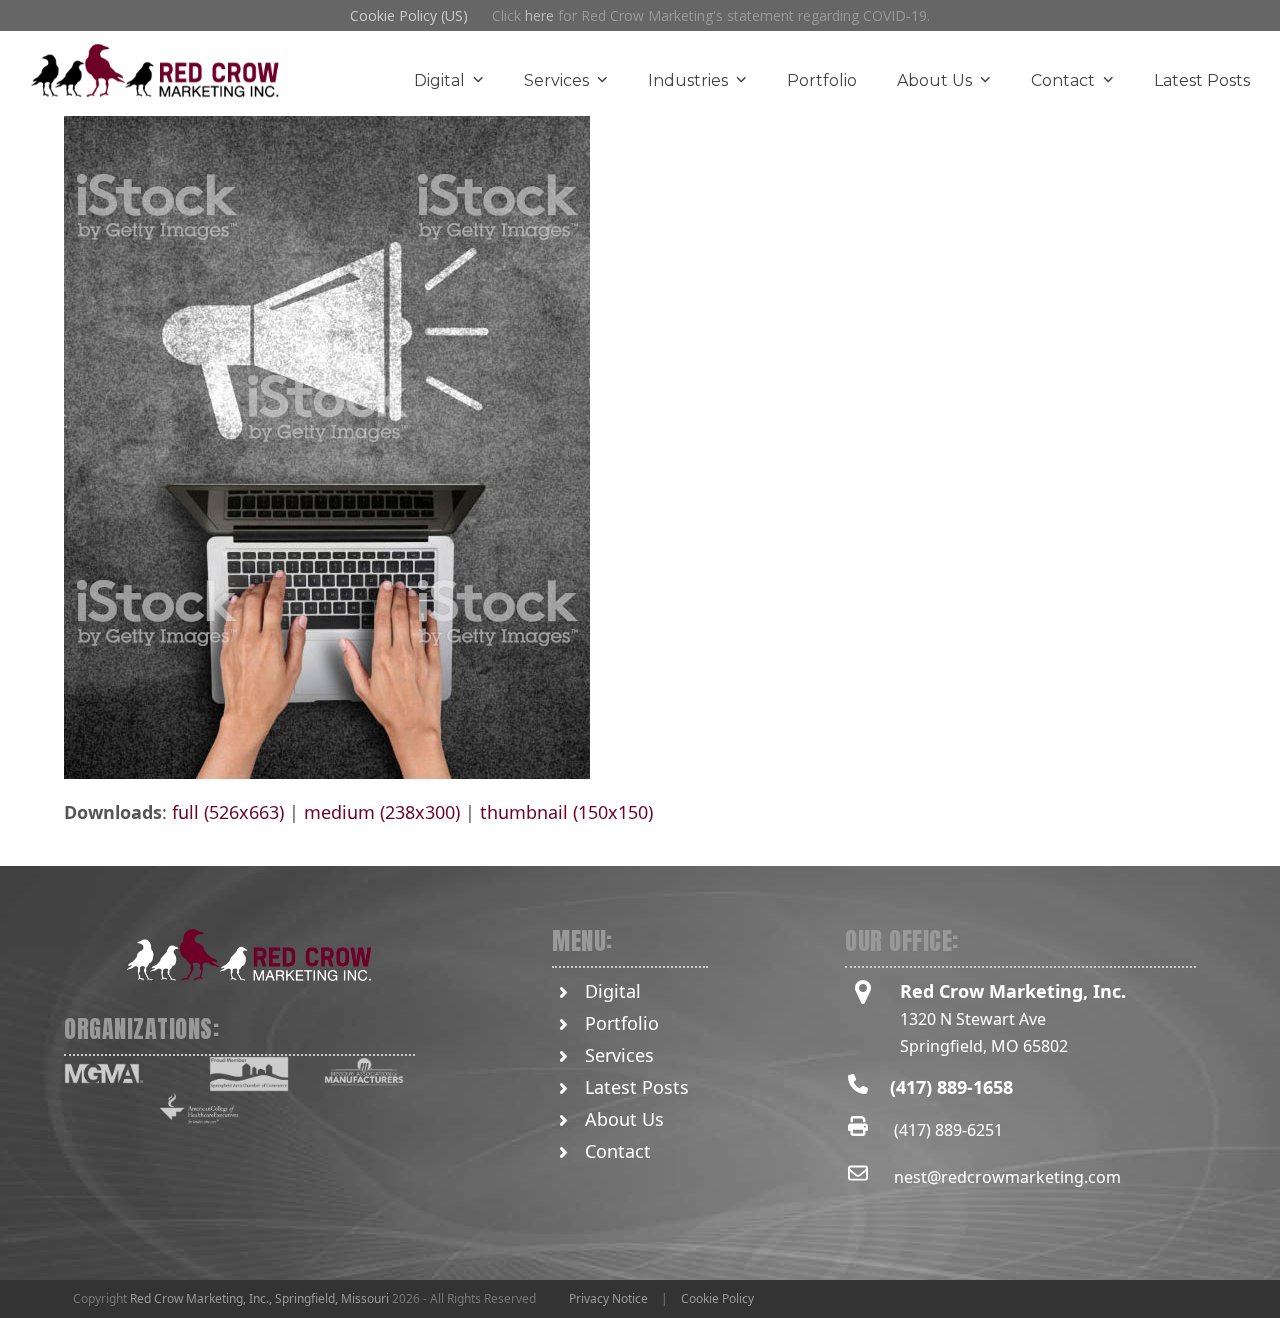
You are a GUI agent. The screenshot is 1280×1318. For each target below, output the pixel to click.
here (539, 15)
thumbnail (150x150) (566, 812)
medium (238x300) (382, 812)
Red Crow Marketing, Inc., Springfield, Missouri (259, 1298)
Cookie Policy (717, 1298)
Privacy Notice (608, 1298)
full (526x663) (228, 812)
